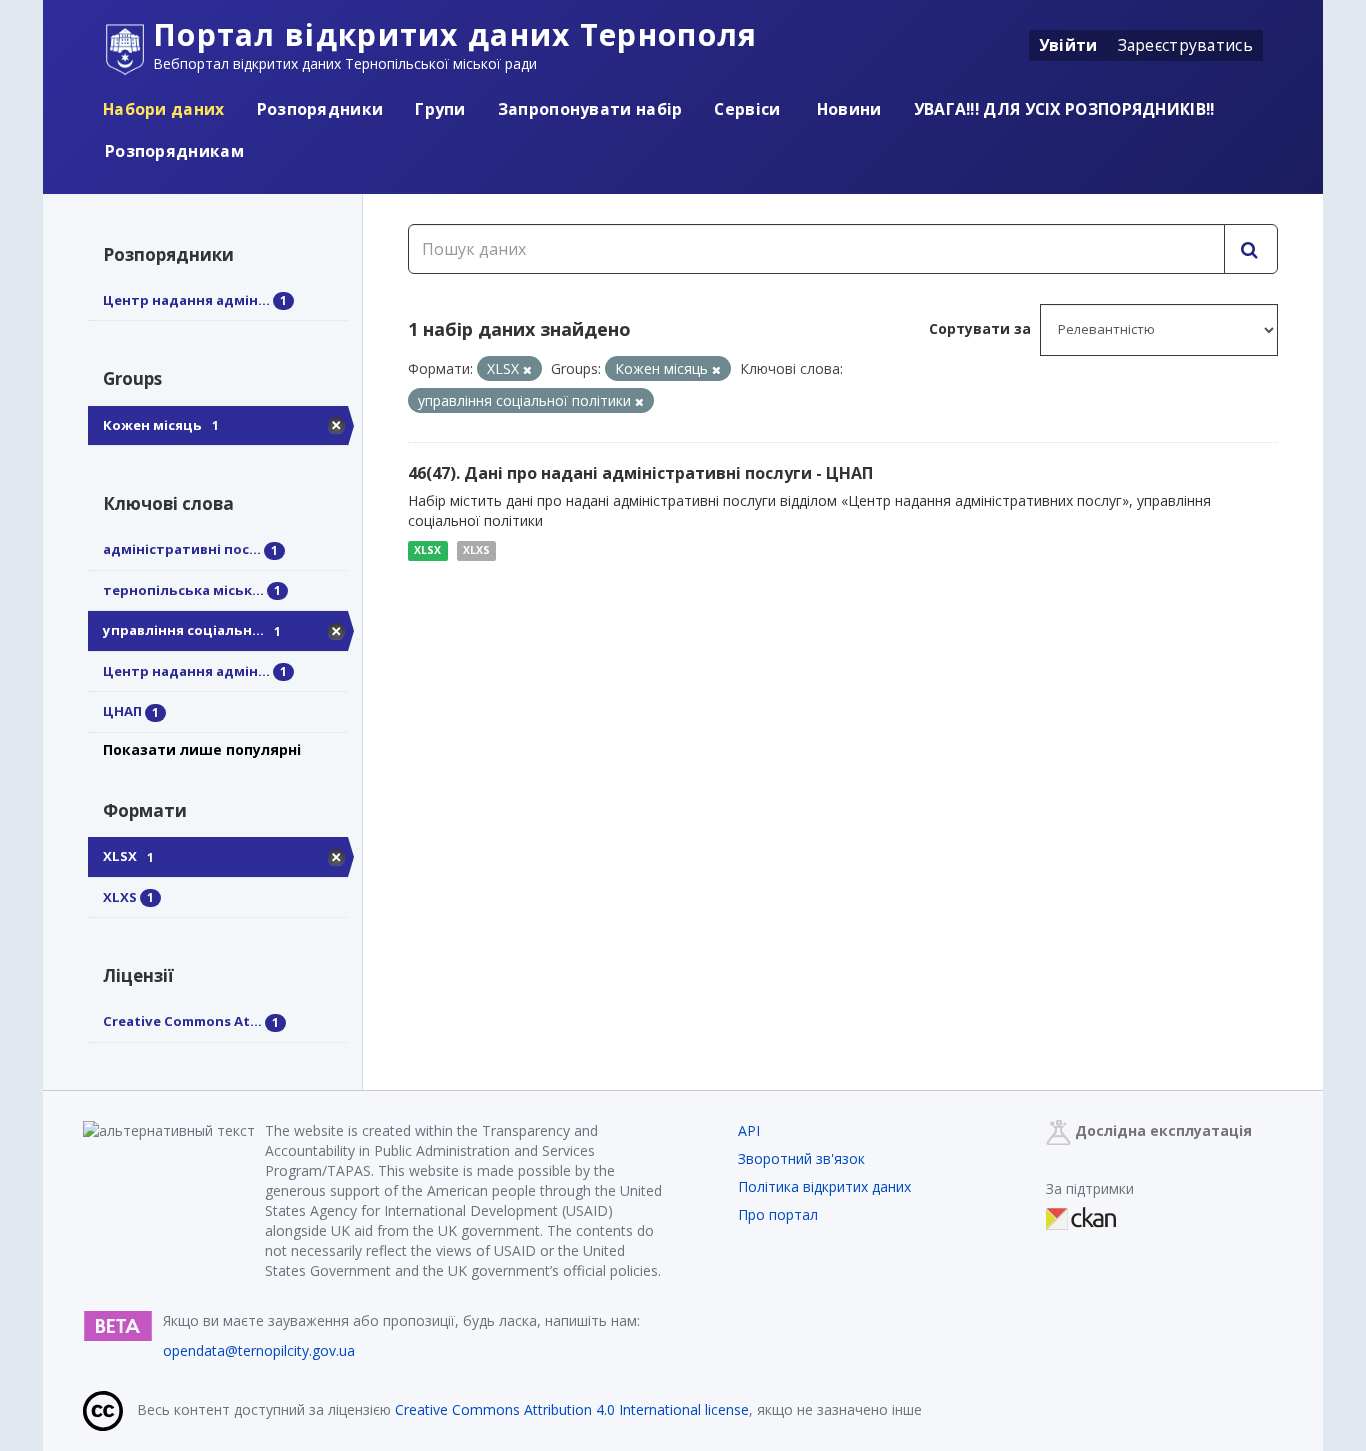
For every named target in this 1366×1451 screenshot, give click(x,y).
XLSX (427, 550)
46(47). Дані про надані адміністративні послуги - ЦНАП (640, 473)
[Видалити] (527, 369)
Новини (847, 109)
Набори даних (164, 109)
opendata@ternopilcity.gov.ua (259, 1350)
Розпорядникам (174, 151)
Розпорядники (320, 109)
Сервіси (747, 109)
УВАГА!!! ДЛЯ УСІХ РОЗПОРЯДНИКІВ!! (1064, 109)
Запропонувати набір (590, 109)
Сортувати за (980, 328)
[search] (1251, 249)
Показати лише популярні (202, 749)
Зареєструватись (1186, 45)
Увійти (1068, 45)
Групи (440, 109)
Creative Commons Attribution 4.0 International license (572, 1409)
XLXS (476, 550)
